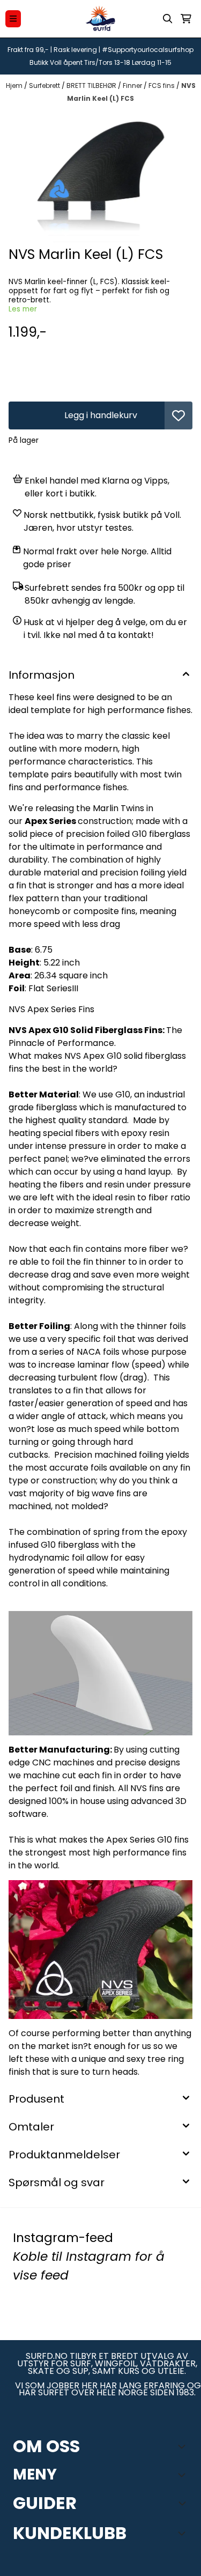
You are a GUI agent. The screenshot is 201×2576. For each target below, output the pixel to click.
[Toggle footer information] (184, 2446)
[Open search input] (168, 19)
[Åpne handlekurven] (186, 19)
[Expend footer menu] (184, 2475)
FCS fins (162, 86)
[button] (178, 415)
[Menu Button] (13, 18)
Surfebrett (45, 86)
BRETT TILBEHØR (92, 86)
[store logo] (101, 19)
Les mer (23, 309)
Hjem (15, 86)
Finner (133, 86)
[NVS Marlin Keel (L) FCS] (100, 176)
